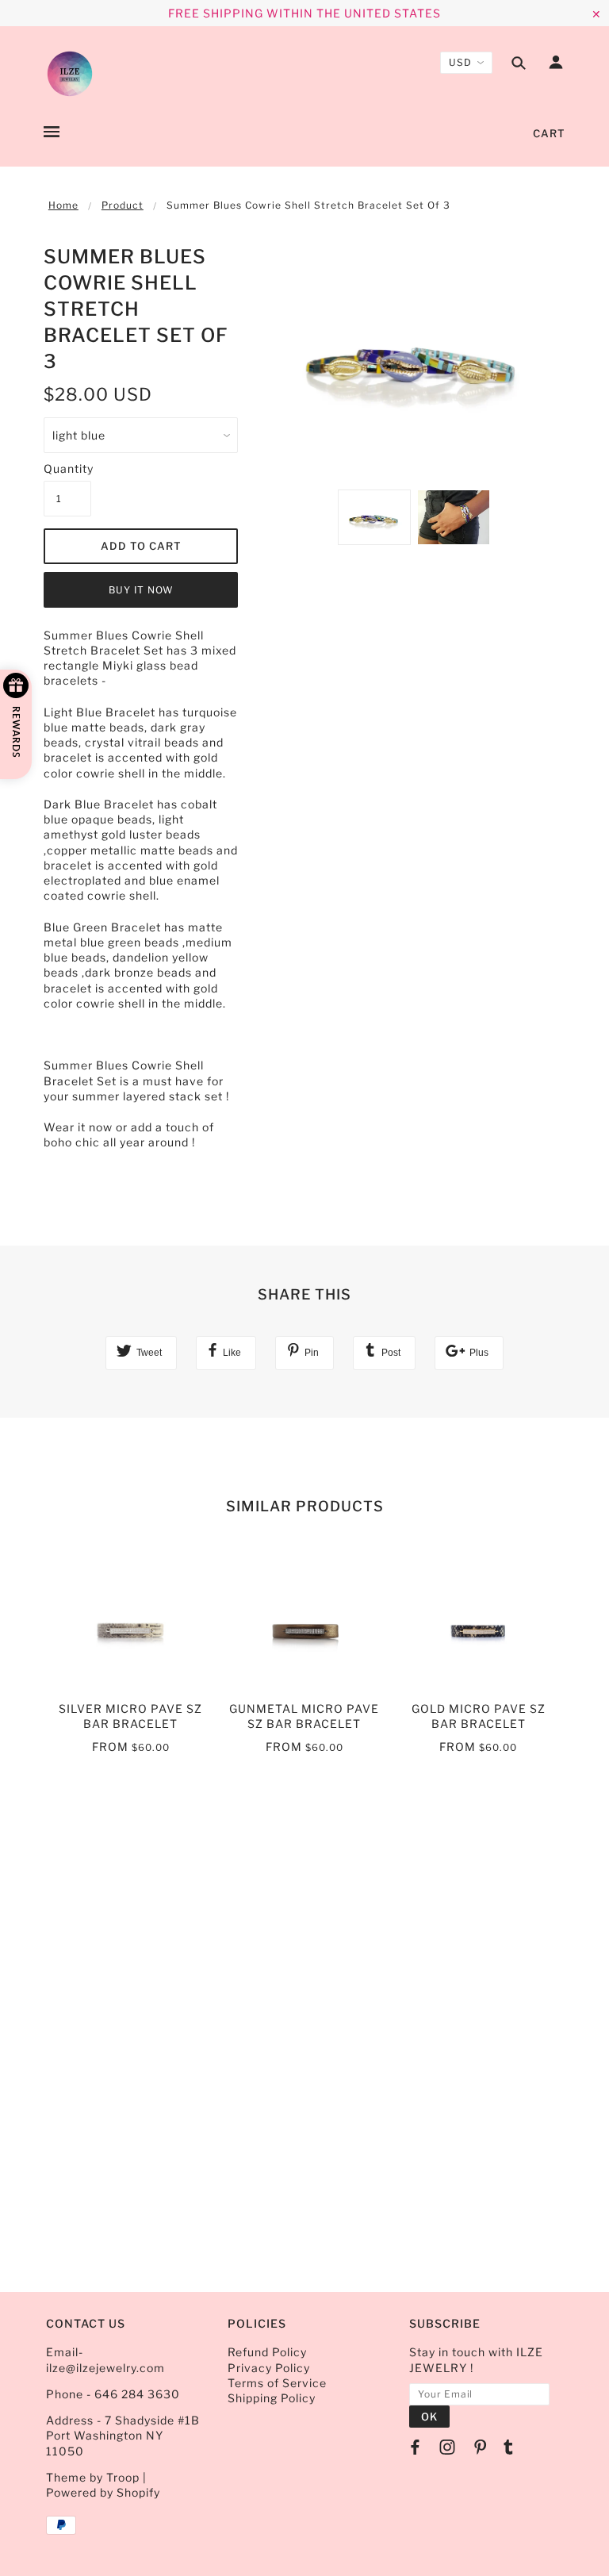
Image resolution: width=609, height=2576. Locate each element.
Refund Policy (267, 2352)
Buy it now (141, 590)
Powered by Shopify (103, 2492)
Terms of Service (277, 2383)
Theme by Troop (93, 2477)
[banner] (70, 74)
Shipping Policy (272, 2398)
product (123, 205)
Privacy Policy (269, 2368)
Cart (549, 133)
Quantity (67, 468)
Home (63, 205)
